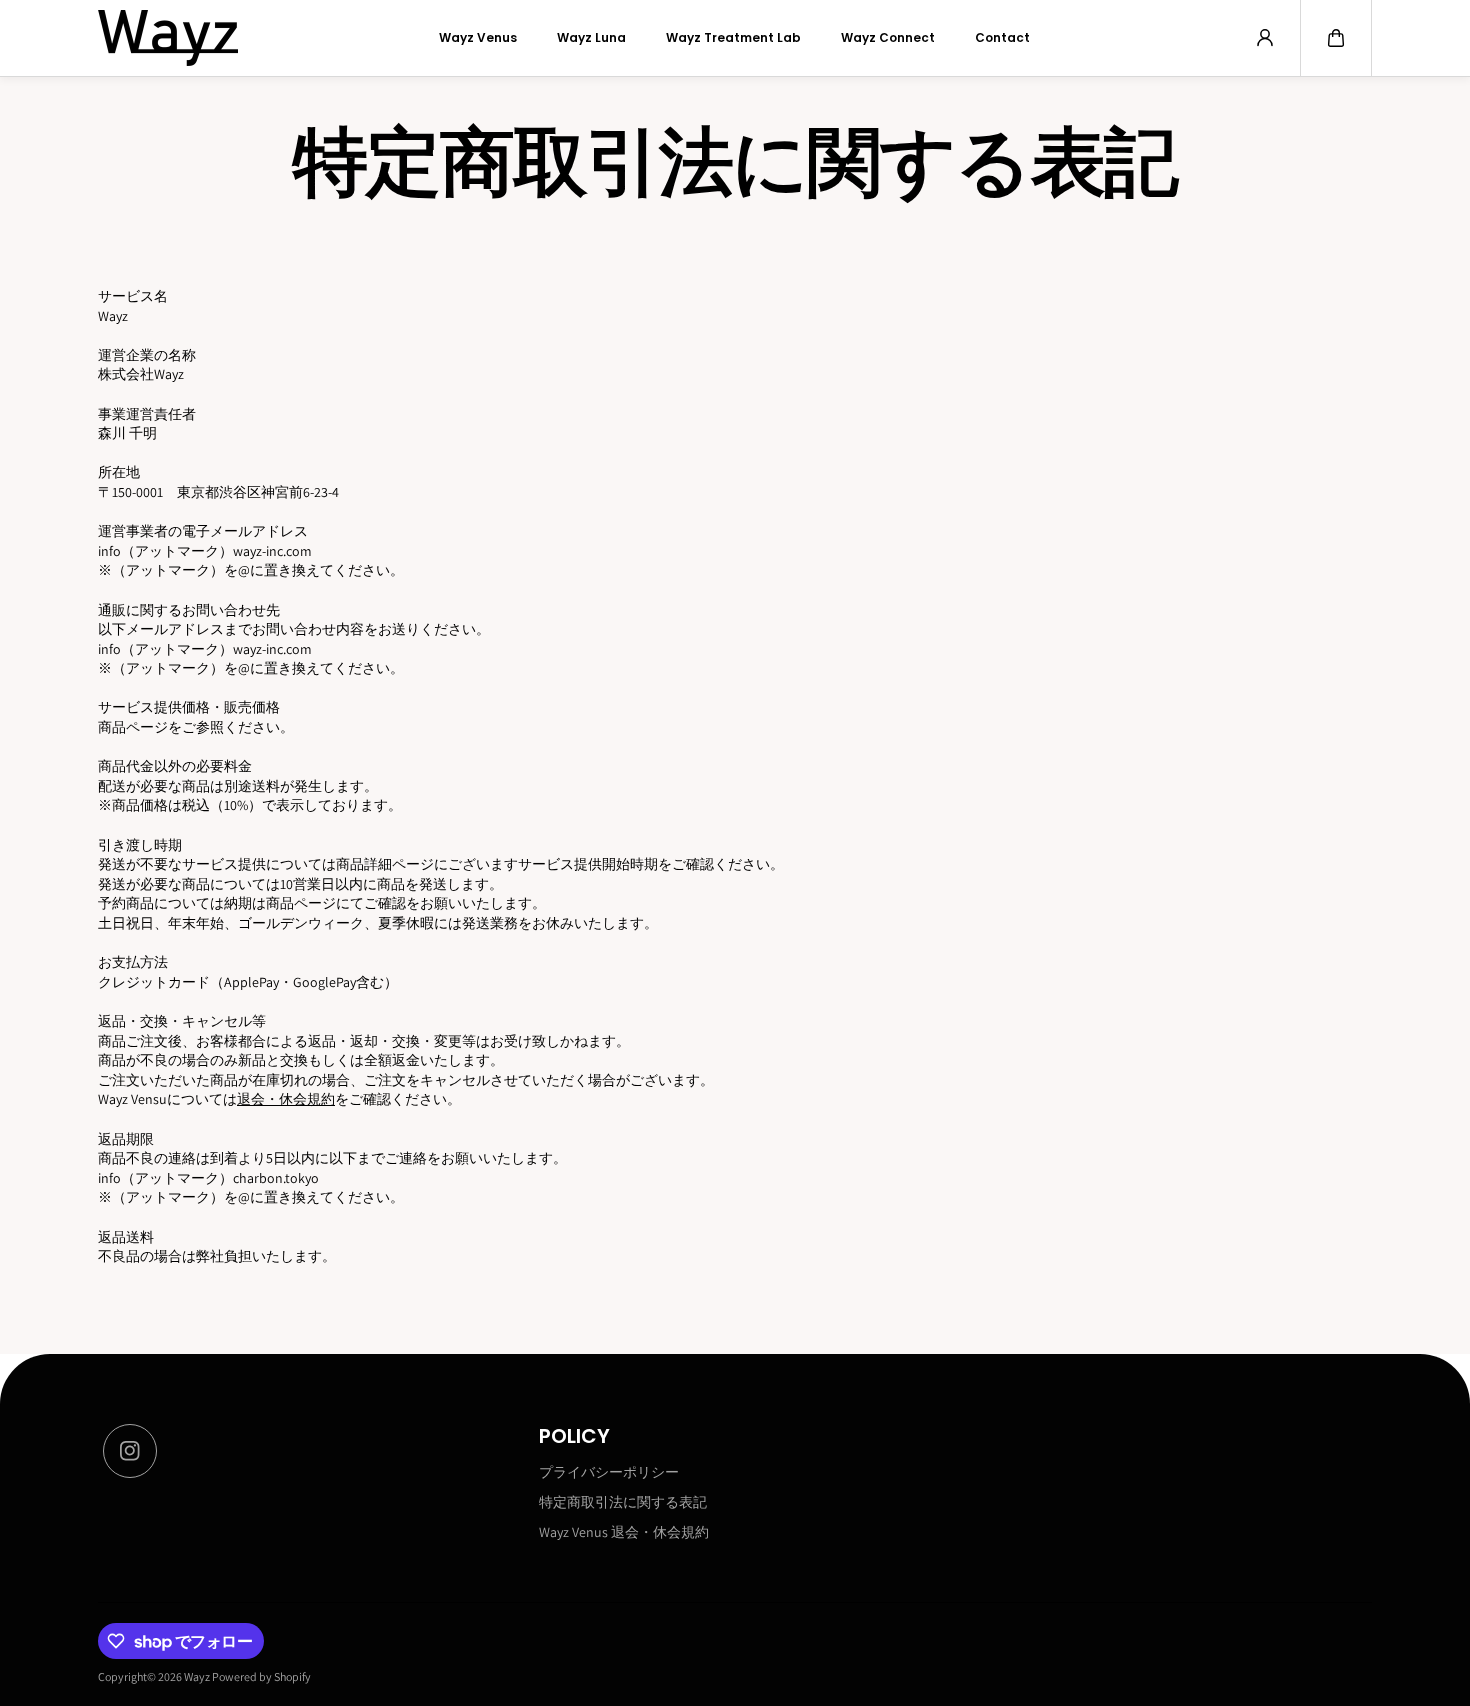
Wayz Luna (591, 37)
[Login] (1265, 38)
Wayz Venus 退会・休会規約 (624, 1532)
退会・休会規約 (286, 1099)
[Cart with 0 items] (1336, 38)
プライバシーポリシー (609, 1472)
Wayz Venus (478, 37)
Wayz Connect (888, 37)
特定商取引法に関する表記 (623, 1502)
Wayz (197, 1676)
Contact (1002, 37)
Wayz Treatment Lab (733, 37)
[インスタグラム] (130, 1451)
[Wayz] (168, 38)
